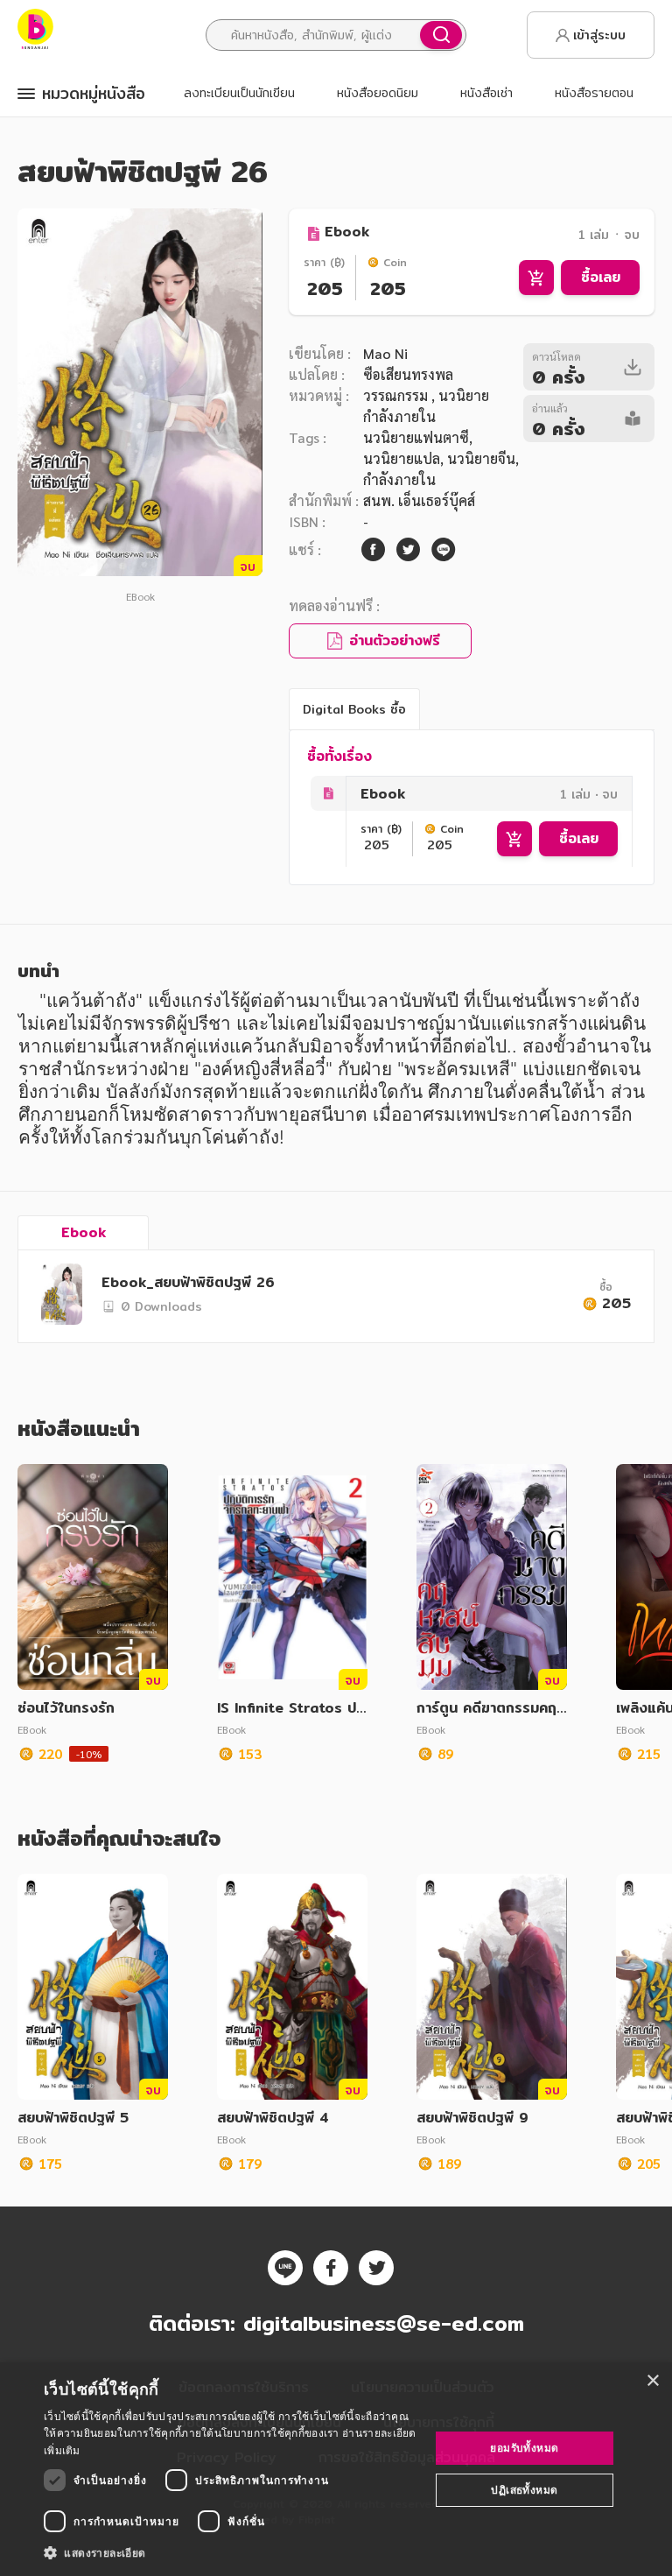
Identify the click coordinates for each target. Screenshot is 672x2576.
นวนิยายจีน (481, 458)
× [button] (652, 2381)
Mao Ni (385, 353)
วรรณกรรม (397, 395)
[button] (231, 2552)
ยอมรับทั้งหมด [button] (524, 2448)
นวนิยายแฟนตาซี (416, 437)
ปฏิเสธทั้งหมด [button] (524, 2490)
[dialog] (336, 2469)
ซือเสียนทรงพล (408, 374)
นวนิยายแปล (402, 458)
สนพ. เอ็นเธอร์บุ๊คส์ (419, 500)
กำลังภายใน (399, 479)
